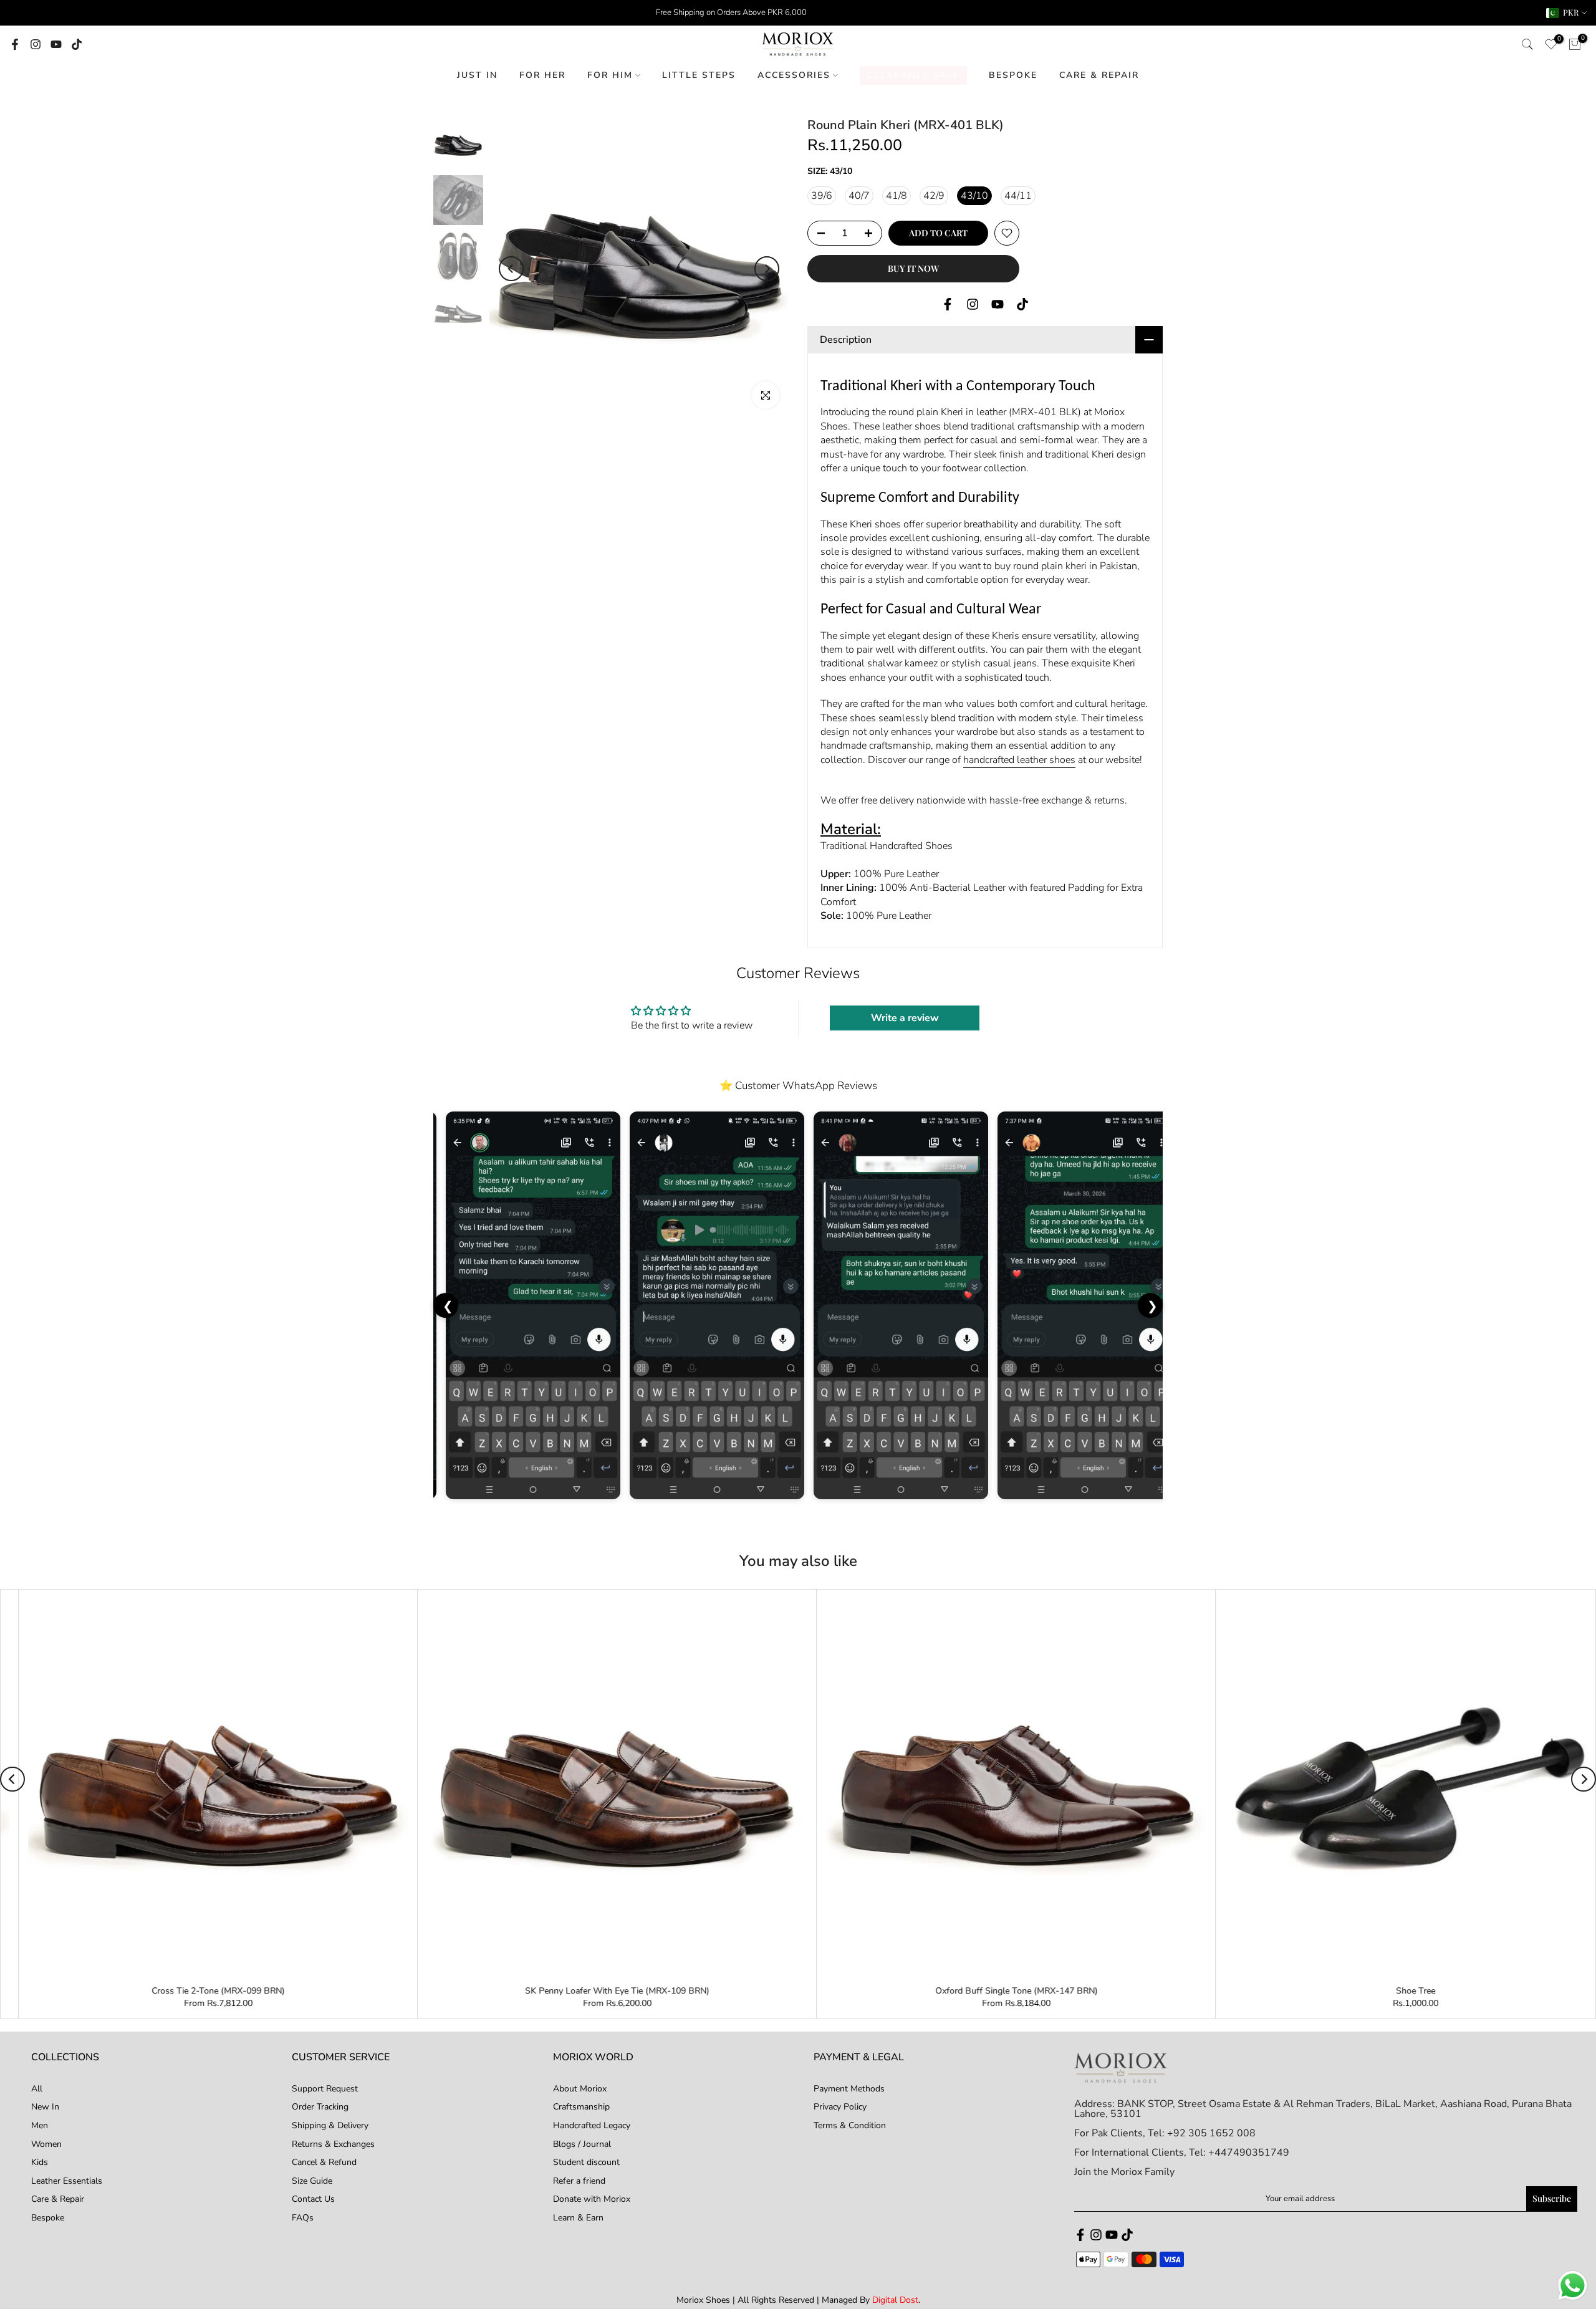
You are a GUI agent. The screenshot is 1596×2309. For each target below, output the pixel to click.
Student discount (586, 2162)
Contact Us (313, 2199)
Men (40, 2125)
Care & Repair (58, 2199)
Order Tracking (320, 2107)
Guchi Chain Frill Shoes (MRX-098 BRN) (821, 1991)
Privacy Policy (840, 2107)
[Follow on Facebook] (15, 44)
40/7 (859, 196)
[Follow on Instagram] (36, 44)
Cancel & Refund (324, 2162)
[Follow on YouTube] (56, 44)
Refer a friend (579, 2181)
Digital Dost (895, 2300)
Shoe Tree (23, 1991)
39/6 (822, 196)
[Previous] (511, 269)
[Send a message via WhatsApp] (1573, 2286)
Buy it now (913, 268)
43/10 (974, 196)
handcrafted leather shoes (1019, 760)
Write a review (905, 1018)
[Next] (767, 269)
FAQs (303, 2218)
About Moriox (580, 2089)
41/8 (897, 196)
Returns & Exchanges (333, 2144)
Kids (40, 2162)
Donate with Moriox (592, 2199)
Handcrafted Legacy (592, 2125)
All (37, 2089)
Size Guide (312, 2181)
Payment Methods (849, 2089)
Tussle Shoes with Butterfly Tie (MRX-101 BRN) (422, 1991)
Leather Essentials (67, 2181)
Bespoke (48, 2218)
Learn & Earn (578, 2218)
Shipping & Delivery (330, 2125)
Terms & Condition (850, 2125)
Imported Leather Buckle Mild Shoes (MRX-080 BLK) (1221, 1991)
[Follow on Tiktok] (77, 44)
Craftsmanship (581, 2107)
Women (46, 2144)
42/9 (934, 196)
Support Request (325, 2089)
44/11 (1018, 196)
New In (45, 2107)
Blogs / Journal (582, 2144)
